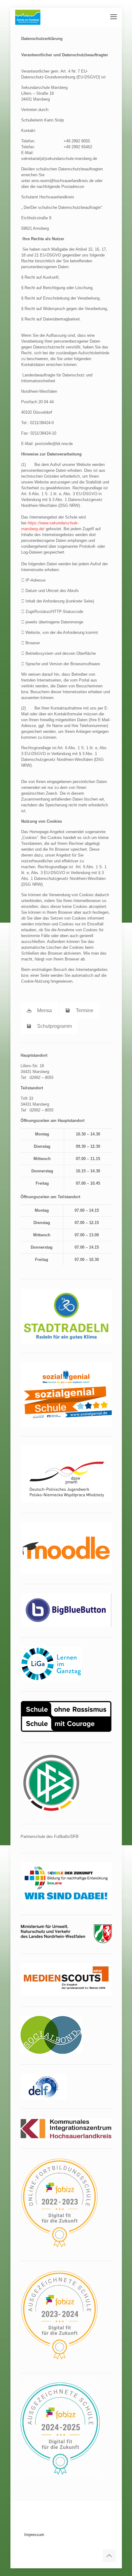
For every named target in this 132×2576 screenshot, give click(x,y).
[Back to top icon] (109, 2556)
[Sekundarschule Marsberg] (28, 17)
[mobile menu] (114, 17)
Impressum (34, 2535)
